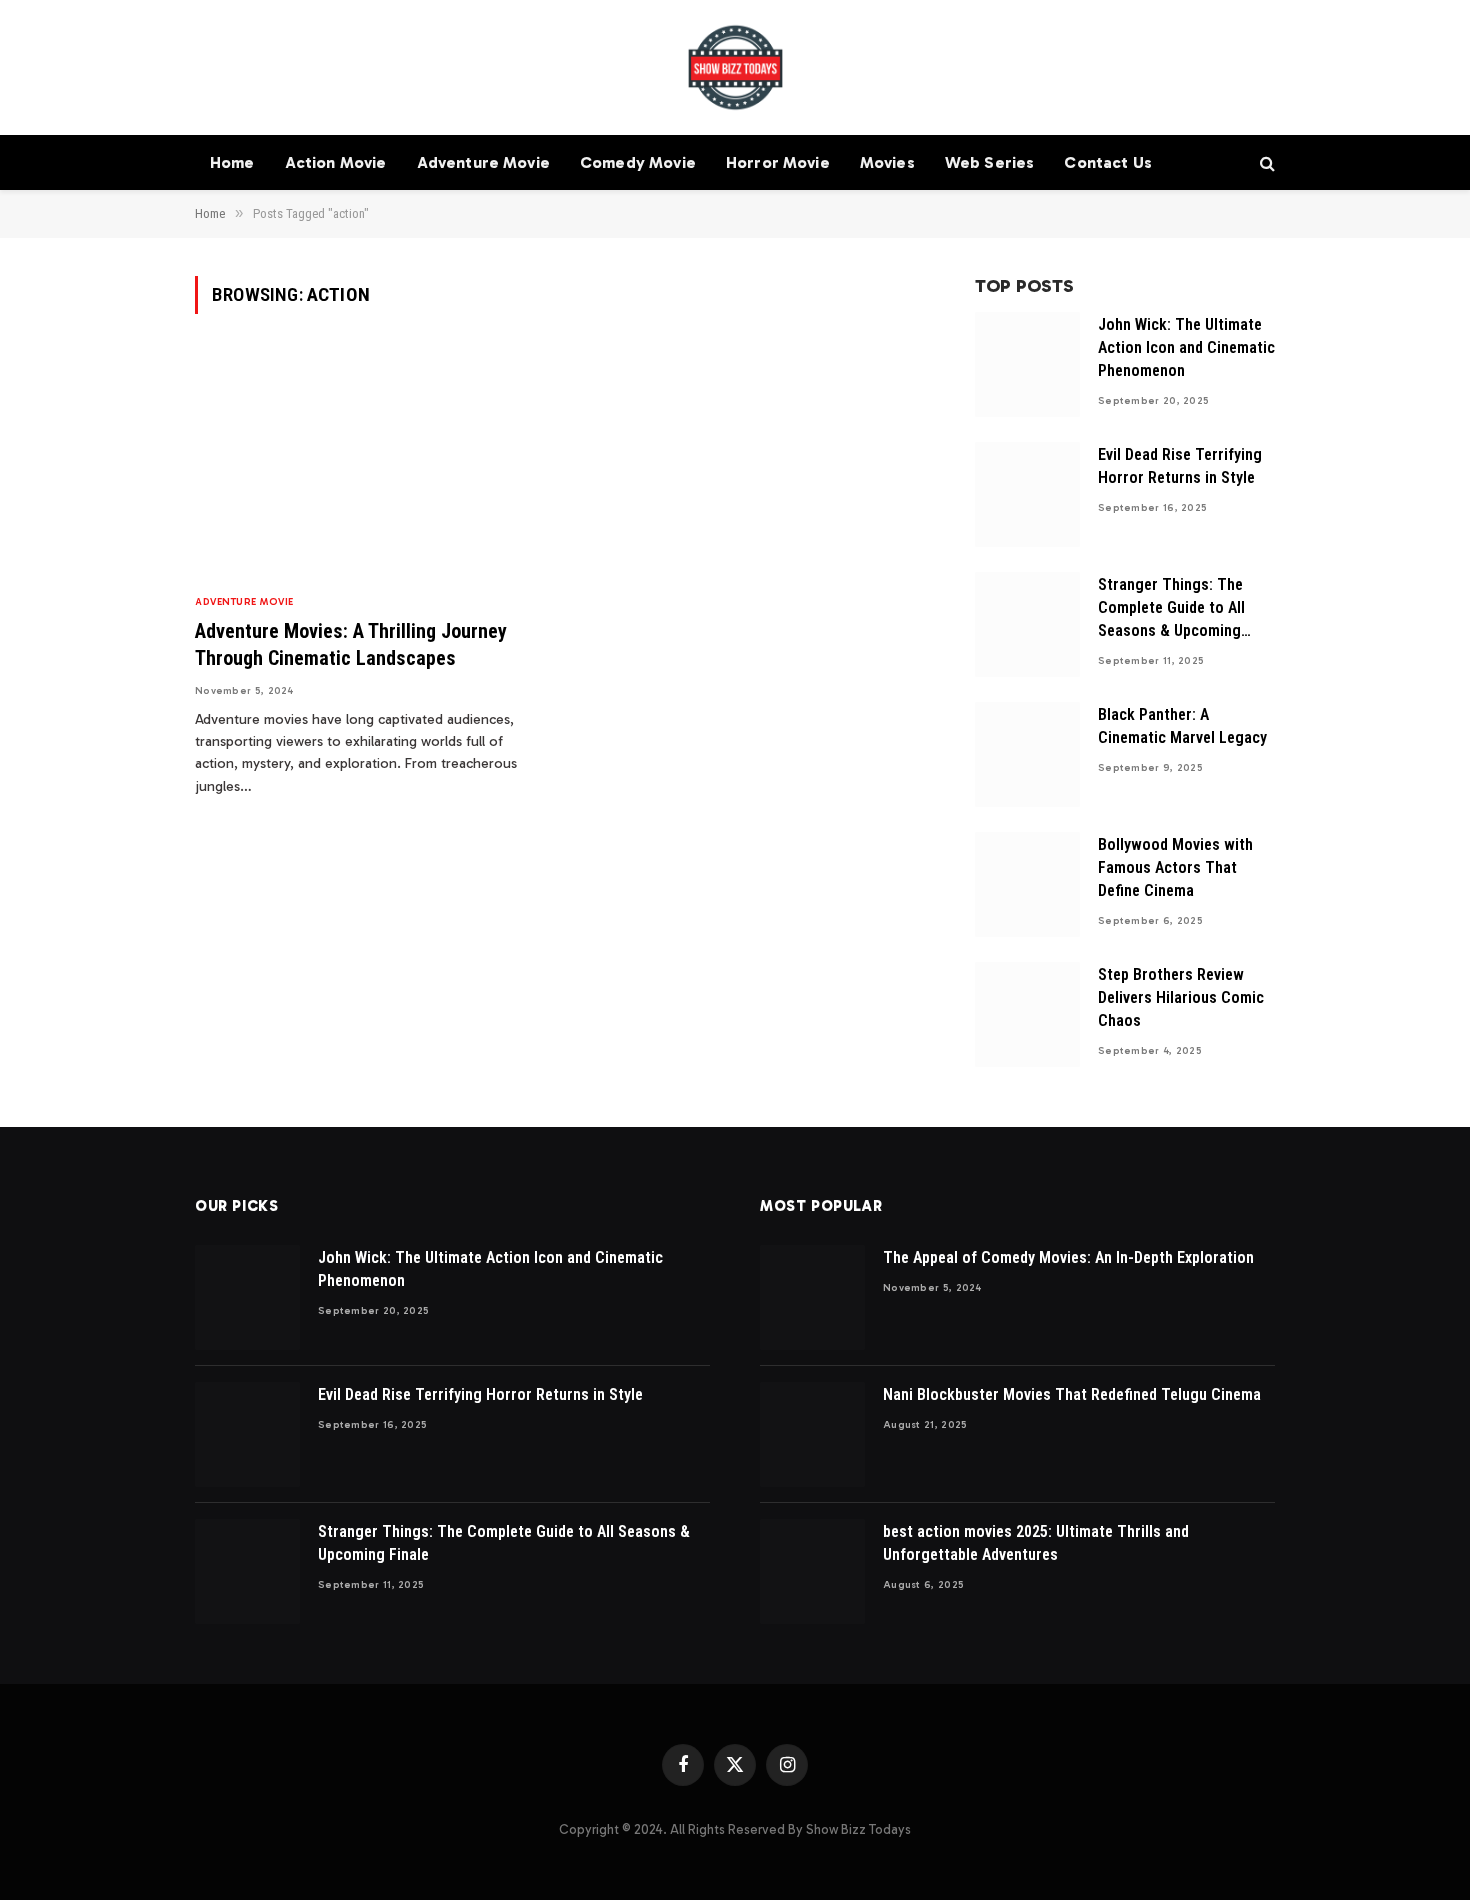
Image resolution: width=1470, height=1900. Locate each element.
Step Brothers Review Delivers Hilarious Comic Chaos (1181, 997)
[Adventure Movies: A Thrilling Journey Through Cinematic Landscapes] (367, 465)
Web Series (990, 162)
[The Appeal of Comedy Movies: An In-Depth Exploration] (812, 1297)
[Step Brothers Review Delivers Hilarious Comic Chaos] (1027, 1014)
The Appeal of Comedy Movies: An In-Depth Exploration (1068, 1257)
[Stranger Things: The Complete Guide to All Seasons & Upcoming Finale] (1027, 624)
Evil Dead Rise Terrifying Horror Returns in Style (1180, 466)
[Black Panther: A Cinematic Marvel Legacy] (1027, 754)
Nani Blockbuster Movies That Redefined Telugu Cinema (1072, 1394)
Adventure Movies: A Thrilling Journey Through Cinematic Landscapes (351, 644)
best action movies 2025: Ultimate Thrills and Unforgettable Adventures (1036, 1543)
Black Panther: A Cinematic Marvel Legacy (1182, 726)
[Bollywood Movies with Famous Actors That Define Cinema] (1027, 884)
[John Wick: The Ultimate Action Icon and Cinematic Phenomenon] (1027, 364)
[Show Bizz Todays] (735, 67)
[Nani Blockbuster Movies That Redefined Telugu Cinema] (812, 1434)
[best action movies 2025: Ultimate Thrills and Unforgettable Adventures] (812, 1571)
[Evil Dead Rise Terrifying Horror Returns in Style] (1027, 494)
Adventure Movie (483, 162)
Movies (887, 162)
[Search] (1265, 162)
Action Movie (336, 162)
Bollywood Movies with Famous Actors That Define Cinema (1175, 867)
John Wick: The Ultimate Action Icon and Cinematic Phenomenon (1186, 347)
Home (232, 162)
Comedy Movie (638, 162)
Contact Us (1108, 162)
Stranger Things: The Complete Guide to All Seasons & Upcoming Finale (1171, 609)
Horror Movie (778, 162)
